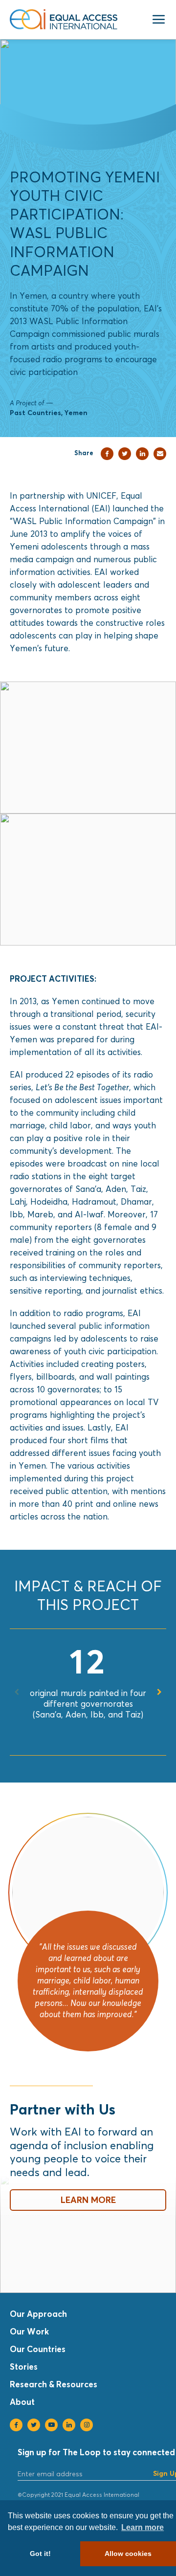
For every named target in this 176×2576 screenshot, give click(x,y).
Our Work (29, 2331)
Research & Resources (54, 2384)
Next (159, 1692)
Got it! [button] (40, 2554)
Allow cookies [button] (128, 2554)
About (22, 2402)
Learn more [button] (143, 2527)
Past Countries (35, 412)
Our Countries (38, 2349)
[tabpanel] (88, 1682)
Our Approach (38, 2314)
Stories (24, 2367)
